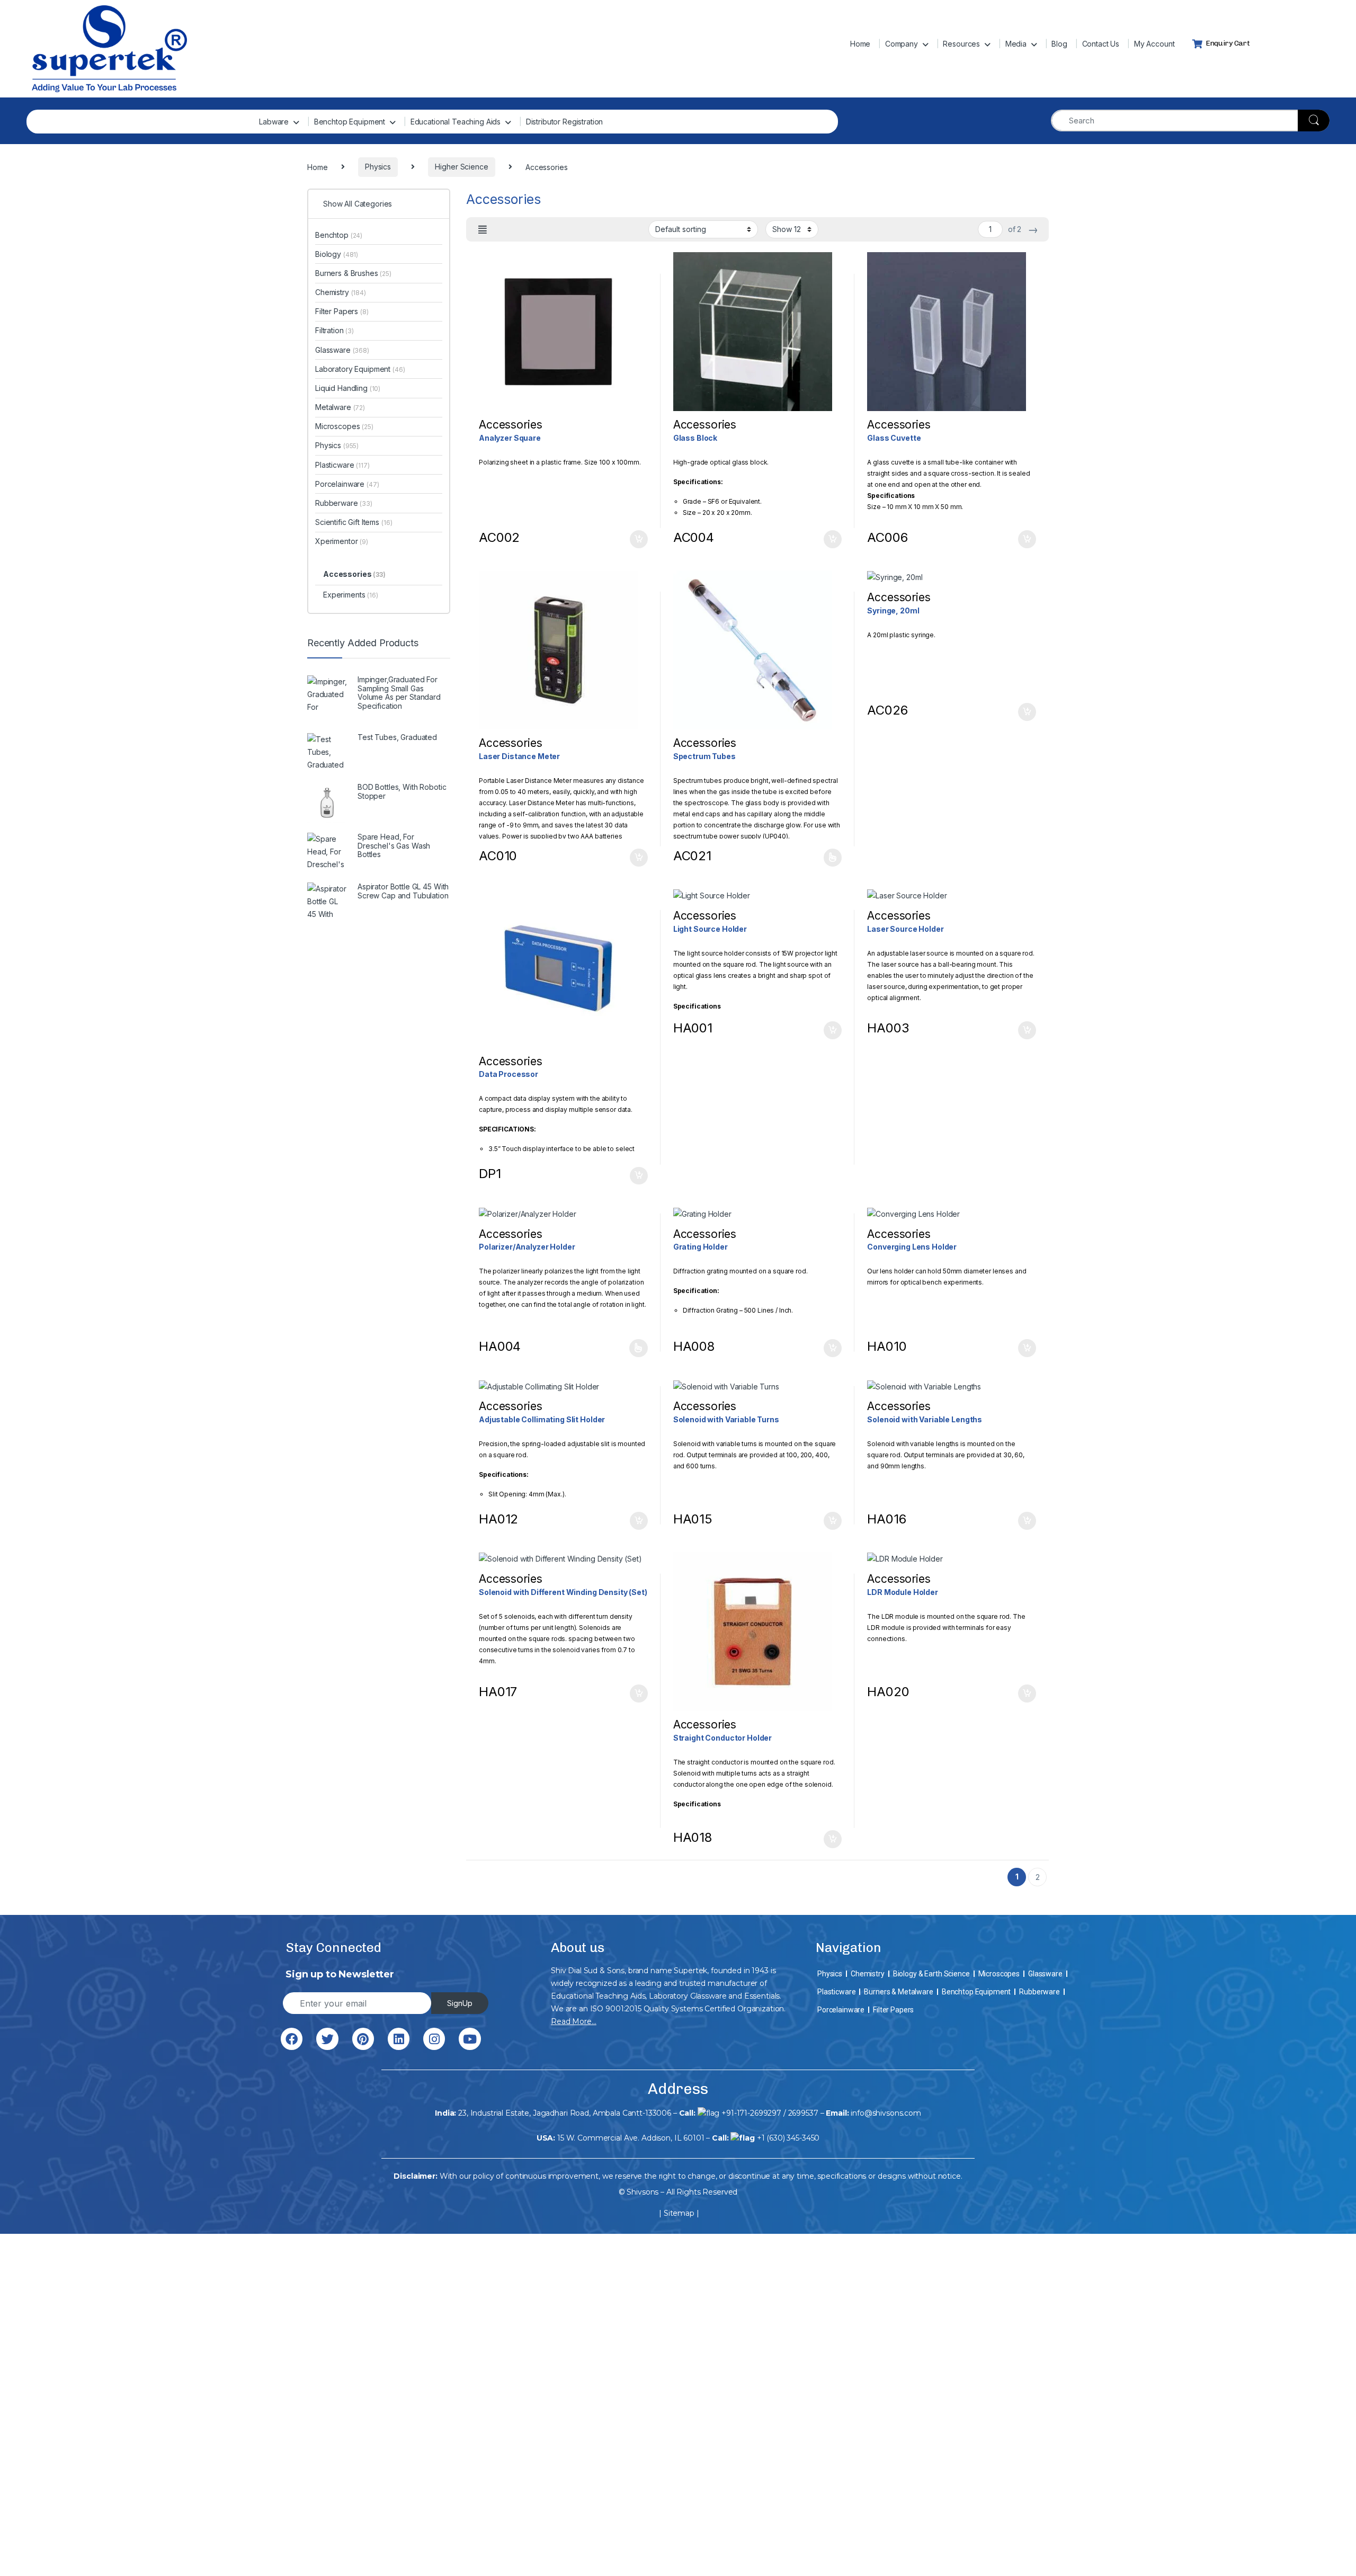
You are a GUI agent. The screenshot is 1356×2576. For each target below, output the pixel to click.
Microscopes (344, 426)
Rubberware (344, 503)
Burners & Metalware (898, 1992)
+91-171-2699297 (751, 2113)
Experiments (351, 595)
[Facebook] (292, 2039)
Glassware (342, 350)
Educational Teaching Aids (456, 122)
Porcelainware (347, 484)
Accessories (354, 574)
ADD (833, 858)
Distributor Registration (565, 122)
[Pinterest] (363, 2039)
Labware (274, 122)
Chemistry (341, 292)
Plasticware (342, 465)
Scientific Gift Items (354, 522)
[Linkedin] (399, 2039)
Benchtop (339, 235)
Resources (961, 44)
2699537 (803, 2113)
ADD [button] (639, 539)
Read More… (574, 2021)
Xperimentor (342, 541)
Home (860, 44)
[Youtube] (470, 2039)
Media (1016, 44)
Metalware (340, 407)
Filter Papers (342, 311)
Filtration (334, 330)
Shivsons (643, 2192)
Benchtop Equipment (350, 122)
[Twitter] (327, 2039)
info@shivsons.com (886, 2113)
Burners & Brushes (353, 273)
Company (902, 44)
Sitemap (679, 2213)
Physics (337, 445)
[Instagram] (434, 2039)
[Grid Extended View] (483, 230)
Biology (337, 254)
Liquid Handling (348, 388)
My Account (1154, 44)
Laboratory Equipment (360, 369)
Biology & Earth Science (931, 1974)
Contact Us (1101, 44)
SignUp (460, 2003)
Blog (1059, 44)
